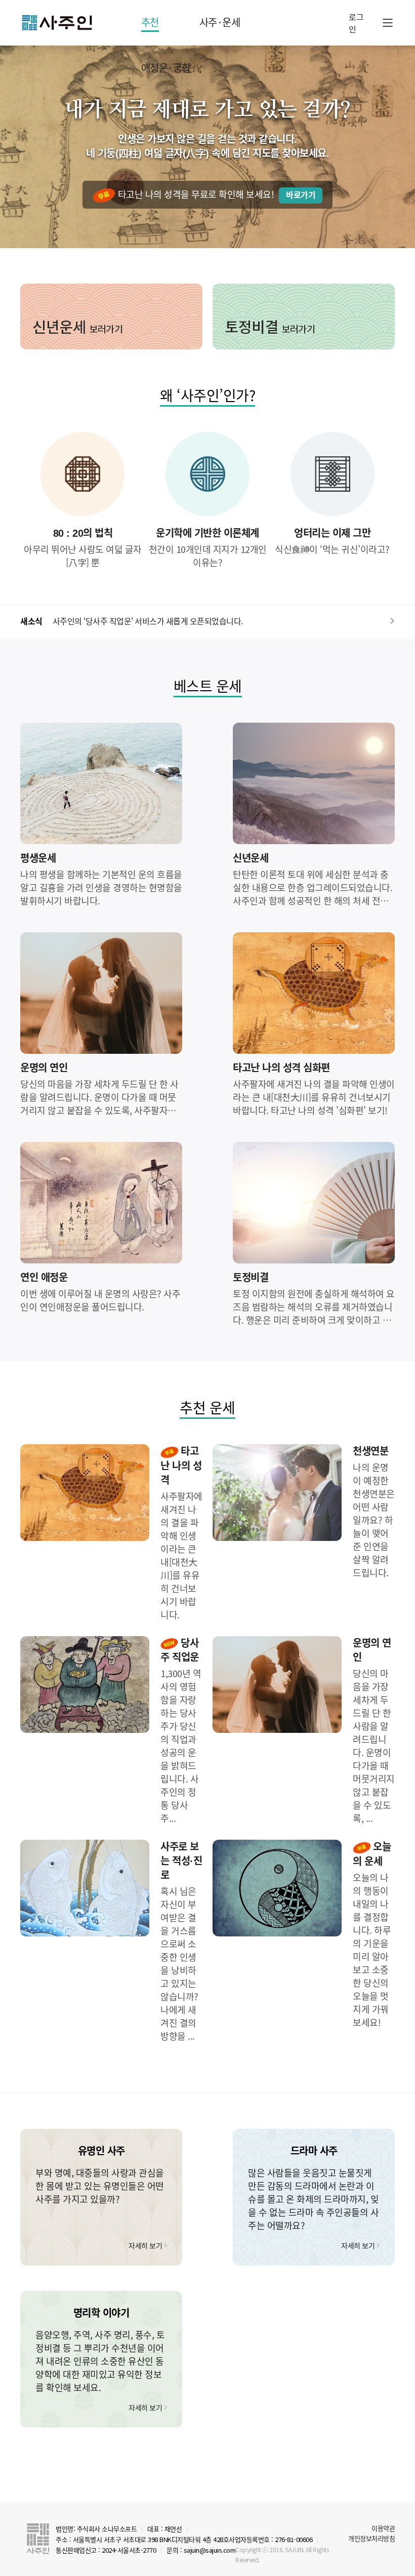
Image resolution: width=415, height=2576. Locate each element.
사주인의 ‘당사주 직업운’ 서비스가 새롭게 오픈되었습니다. (148, 621)
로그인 (356, 23)
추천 (150, 22)
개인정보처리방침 (371, 2538)
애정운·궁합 (166, 68)
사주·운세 (220, 22)
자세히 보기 (145, 2245)
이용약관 (383, 2528)
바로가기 (301, 195)
